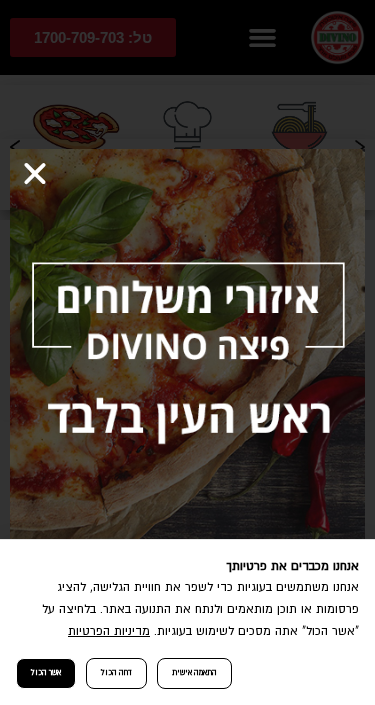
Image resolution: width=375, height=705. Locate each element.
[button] (35, 174)
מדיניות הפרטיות (109, 631)
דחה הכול (116, 672)
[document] (187, 352)
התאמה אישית (194, 672)
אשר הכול (46, 672)
